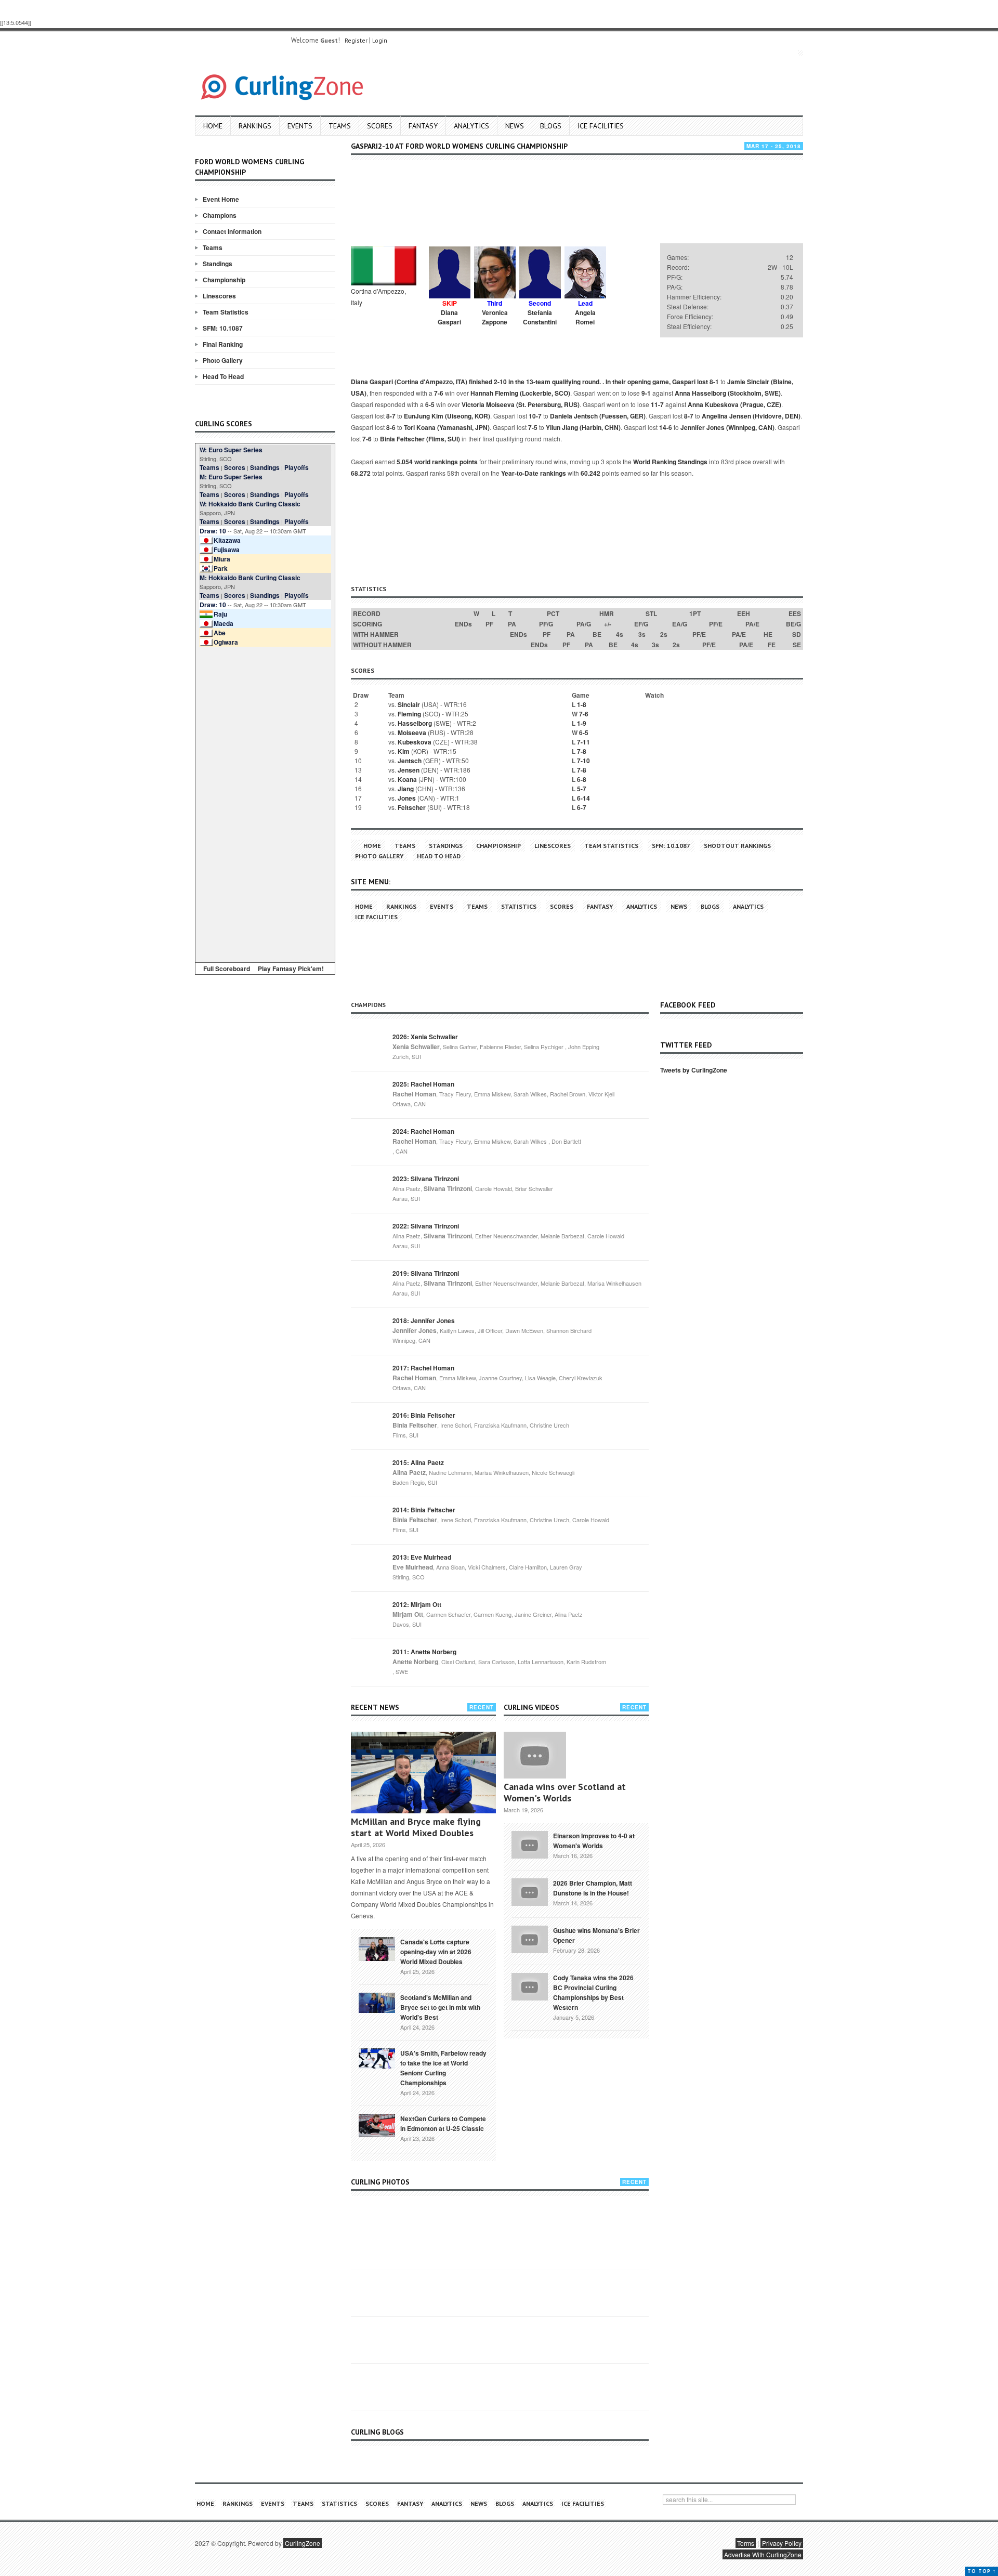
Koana (407, 779)
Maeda (224, 623)
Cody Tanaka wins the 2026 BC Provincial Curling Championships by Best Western (593, 1992)
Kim (404, 751)
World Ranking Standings (670, 462)
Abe (220, 633)
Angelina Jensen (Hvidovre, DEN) (751, 416)
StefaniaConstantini (540, 317)
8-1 (714, 382)
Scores (380, 126)
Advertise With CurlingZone (763, 2554)
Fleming (409, 714)
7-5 (533, 427)
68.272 (361, 473)
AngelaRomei (585, 317)
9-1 (646, 393)
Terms (746, 2543)
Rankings (255, 126)
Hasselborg (415, 723)
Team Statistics (226, 312)
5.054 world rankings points (437, 462)
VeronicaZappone (495, 317)
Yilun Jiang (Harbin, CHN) (583, 427)
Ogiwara (226, 642)
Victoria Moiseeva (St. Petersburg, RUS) (521, 404)
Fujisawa (227, 550)
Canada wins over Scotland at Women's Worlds (565, 1792)
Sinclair (409, 704)
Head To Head (223, 376)
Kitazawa (227, 540)
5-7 (582, 789)
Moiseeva (412, 733)
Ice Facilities (601, 126)
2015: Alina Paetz (418, 1462)
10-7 (535, 416)
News (515, 126)
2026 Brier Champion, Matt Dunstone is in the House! (593, 1888)
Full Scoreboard (227, 969)
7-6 (439, 393)
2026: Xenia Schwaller (425, 1037)
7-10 (583, 761)
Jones (407, 798)
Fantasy (423, 126)
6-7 (582, 807)
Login (380, 40)
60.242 (590, 473)
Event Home (221, 199)
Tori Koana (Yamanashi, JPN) (447, 427)
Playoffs (297, 467)
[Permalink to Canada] (377, 1948)
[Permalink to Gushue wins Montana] (530, 1938)
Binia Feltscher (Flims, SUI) (420, 439)
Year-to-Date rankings (534, 473)
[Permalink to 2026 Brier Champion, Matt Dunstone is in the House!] (530, 1891)
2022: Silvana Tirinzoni (426, 1226)
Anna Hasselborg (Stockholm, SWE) (728, 393)
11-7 (657, 404)
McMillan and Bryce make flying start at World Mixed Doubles (416, 1827)
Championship (224, 280)
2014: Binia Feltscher (424, 1510)
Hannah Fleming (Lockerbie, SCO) (520, 393)
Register (356, 40)
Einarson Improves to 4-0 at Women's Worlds (594, 1841)
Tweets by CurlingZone (694, 1070)
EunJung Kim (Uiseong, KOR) (447, 416)
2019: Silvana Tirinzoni (426, 1273)
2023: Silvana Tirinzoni (426, 1179)
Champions (220, 215)
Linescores (219, 296)
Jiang (406, 789)
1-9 (582, 723)
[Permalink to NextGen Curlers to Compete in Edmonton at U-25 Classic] (377, 2124)
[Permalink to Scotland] (377, 2002)
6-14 (583, 798)
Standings (218, 264)
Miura (222, 559)
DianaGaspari (449, 317)
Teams (340, 126)
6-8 (582, 779)
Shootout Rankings (737, 846)
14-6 (666, 427)
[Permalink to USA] (377, 2058)
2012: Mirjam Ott (417, 1604)
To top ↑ (982, 2571)
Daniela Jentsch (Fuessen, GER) (598, 416)
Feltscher (412, 807)
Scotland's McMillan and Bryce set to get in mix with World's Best (440, 2007)
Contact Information (232, 231)
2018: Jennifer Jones (424, 1320)
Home (213, 126)
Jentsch (410, 761)
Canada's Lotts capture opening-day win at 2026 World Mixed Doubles (436, 1952)
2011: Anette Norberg (424, 1652)
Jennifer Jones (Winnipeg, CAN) (727, 427)
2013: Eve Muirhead (422, 1557)
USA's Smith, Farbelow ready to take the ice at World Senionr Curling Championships (443, 2068)
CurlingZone (303, 2543)
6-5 (430, 404)
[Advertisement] (265, 803)
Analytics (471, 126)
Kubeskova (415, 742)
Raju (220, 614)
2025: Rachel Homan (423, 1084)
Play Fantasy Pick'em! (291, 969)
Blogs (551, 126)
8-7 (391, 416)
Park (221, 568)
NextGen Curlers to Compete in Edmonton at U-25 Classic (443, 2123)
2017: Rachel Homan (423, 1368)
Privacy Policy (782, 2543)
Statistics (519, 906)
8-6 (391, 427)
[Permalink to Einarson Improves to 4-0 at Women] (530, 1843)
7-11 (583, 742)
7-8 (582, 751)
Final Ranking (223, 344)
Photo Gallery (223, 360)
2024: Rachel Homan (423, 1131)
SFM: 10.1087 (223, 328)
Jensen (409, 770)
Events (300, 126)
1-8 (582, 704)
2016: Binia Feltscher (424, 1415)
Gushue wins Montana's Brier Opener (596, 1935)
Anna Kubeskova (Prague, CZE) (734, 404)
